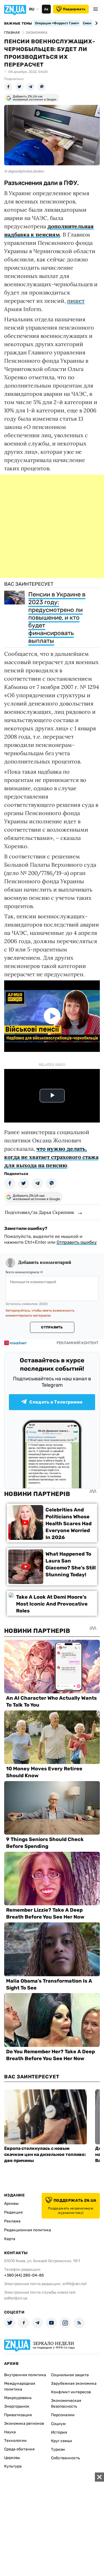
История (59, 2432)
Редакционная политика (28, 2230)
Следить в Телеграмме (56, 1402)
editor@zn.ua (16, 2298)
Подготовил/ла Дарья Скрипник (40, 1212)
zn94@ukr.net (74, 2284)
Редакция (13, 2212)
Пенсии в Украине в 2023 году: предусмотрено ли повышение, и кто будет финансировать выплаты (57, 618)
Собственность (65, 2458)
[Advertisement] (52, 526)
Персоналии (63, 2415)
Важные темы (18, 23)
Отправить (52, 1327)
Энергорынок (17, 2406)
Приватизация (18, 2415)
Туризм (58, 2449)
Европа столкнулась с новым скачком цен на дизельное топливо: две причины (45, 2154)
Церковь (12, 2458)
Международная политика (20, 2386)
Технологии (15, 2441)
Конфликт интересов (71, 2392)
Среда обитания (19, 2449)
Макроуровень (18, 2398)
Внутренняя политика (25, 2375)
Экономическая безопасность (66, 2403)
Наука (10, 2432)
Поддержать (74, 9)
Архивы (11, 2204)
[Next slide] (96, 23)
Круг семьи (62, 2441)
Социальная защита (70, 2375)
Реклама (12, 2221)
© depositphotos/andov (24, 171)
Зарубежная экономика (74, 2383)
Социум (58, 2424)
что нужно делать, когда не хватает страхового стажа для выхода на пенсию (51, 1157)
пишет (76, 301)
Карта (10, 2239)
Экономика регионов (24, 2424)
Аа (46, 9)
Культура (13, 2466)
